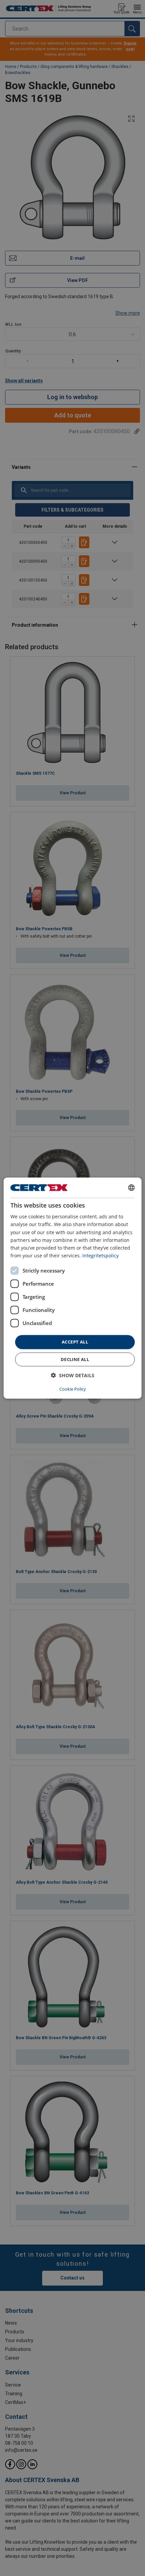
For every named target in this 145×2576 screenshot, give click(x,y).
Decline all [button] (75, 1359)
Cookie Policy (73, 1389)
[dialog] (73, 1288)
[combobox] (131, 1188)
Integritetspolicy (100, 1256)
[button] (73, 1375)
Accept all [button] (75, 1342)
